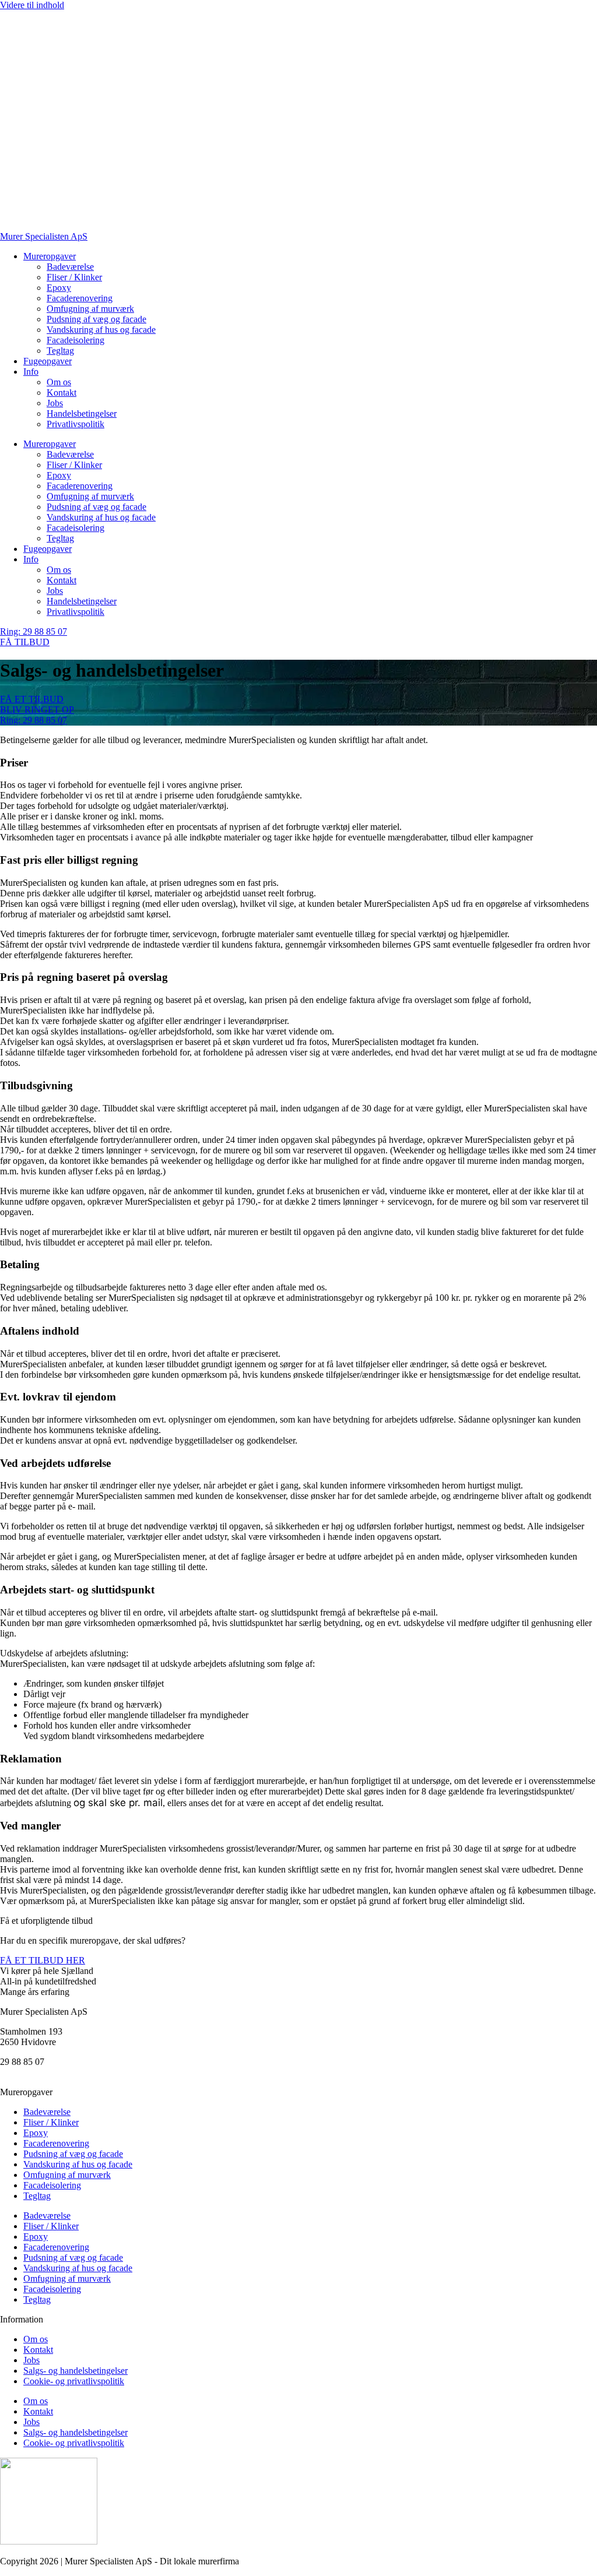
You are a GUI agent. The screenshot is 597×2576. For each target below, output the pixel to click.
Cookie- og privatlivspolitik (74, 2381)
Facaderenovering (80, 298)
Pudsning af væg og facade (96, 319)
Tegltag (60, 351)
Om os (59, 382)
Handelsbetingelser (82, 414)
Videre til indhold (32, 5)
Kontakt (62, 393)
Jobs (55, 403)
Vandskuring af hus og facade (101, 330)
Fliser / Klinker (74, 277)
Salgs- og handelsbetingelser (75, 2371)
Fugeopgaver (48, 361)
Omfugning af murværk (90, 309)
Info (31, 372)
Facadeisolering (75, 340)
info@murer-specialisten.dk (51, 2072)
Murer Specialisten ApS (44, 236)
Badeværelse (70, 267)
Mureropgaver (50, 256)
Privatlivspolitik (75, 424)
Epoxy (59, 288)
